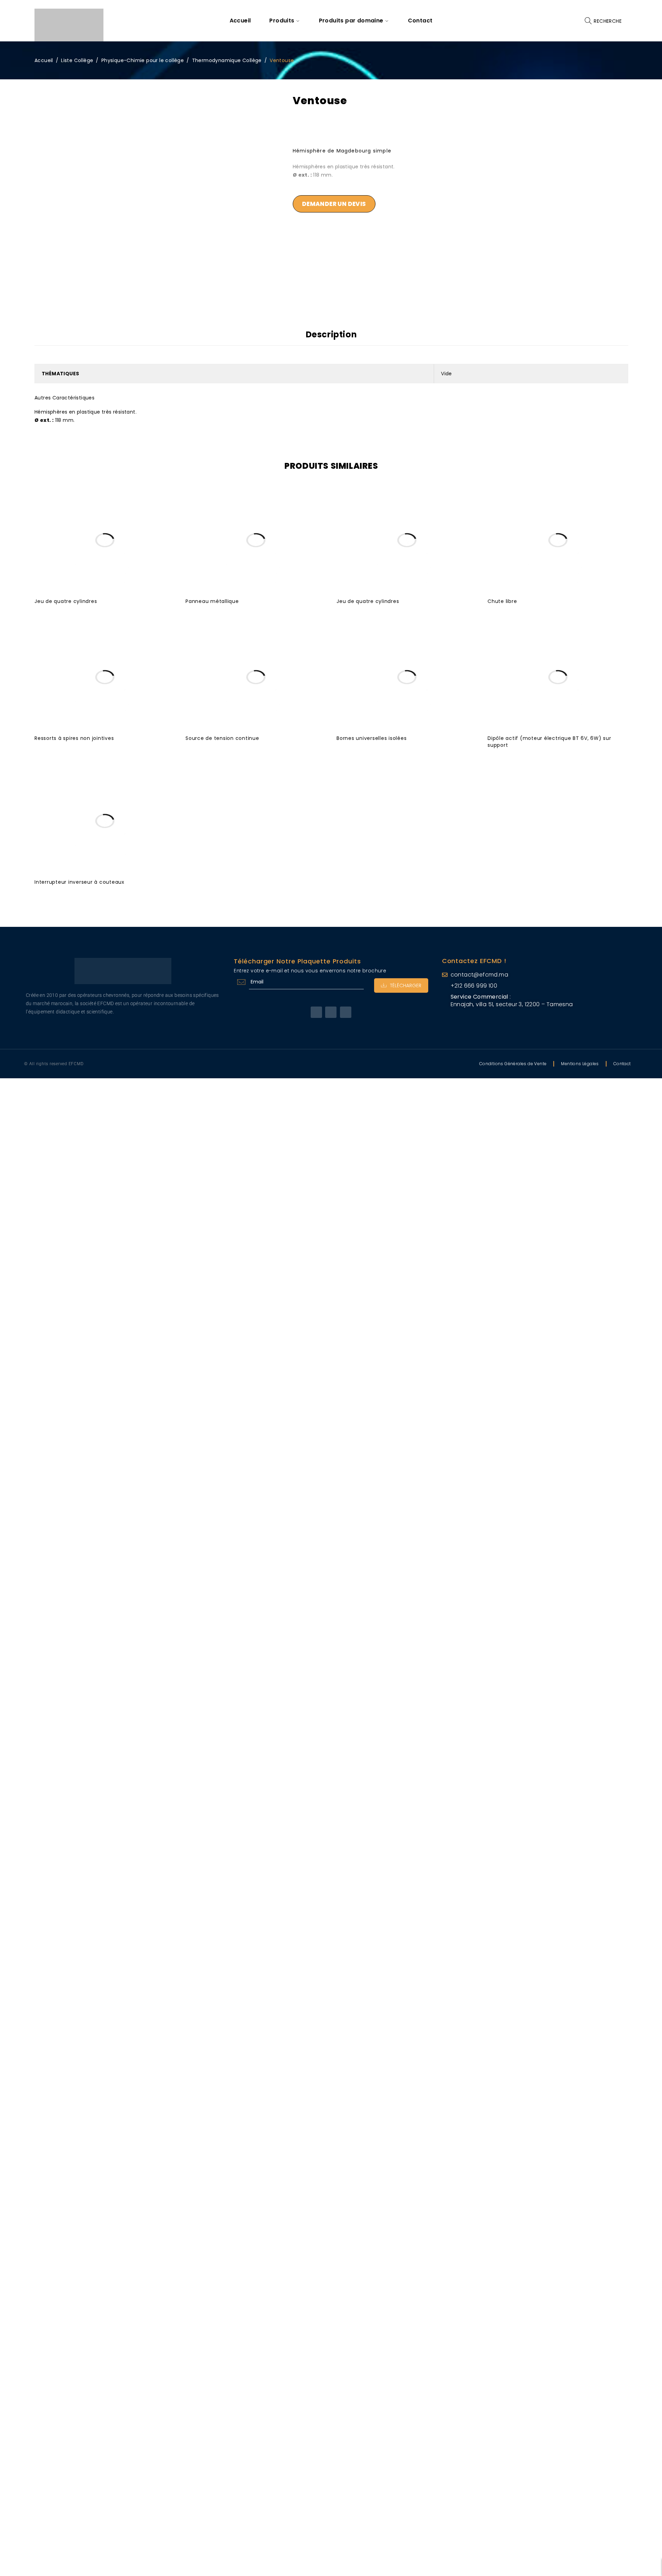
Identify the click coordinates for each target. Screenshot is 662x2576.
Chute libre (502, 601)
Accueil (44, 60)
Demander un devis (334, 204)
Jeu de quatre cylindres (66, 601)
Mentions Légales (580, 1064)
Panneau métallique (212, 601)
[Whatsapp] (346, 1012)
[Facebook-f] (316, 1012)
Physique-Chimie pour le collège (143, 60)
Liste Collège (77, 60)
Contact (622, 1064)
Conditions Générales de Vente (513, 1064)
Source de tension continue (222, 738)
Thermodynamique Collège (227, 60)
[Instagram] (331, 1012)
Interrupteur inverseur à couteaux (79, 882)
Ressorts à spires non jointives (74, 738)
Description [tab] (332, 335)
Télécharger (406, 985)
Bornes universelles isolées (372, 738)
